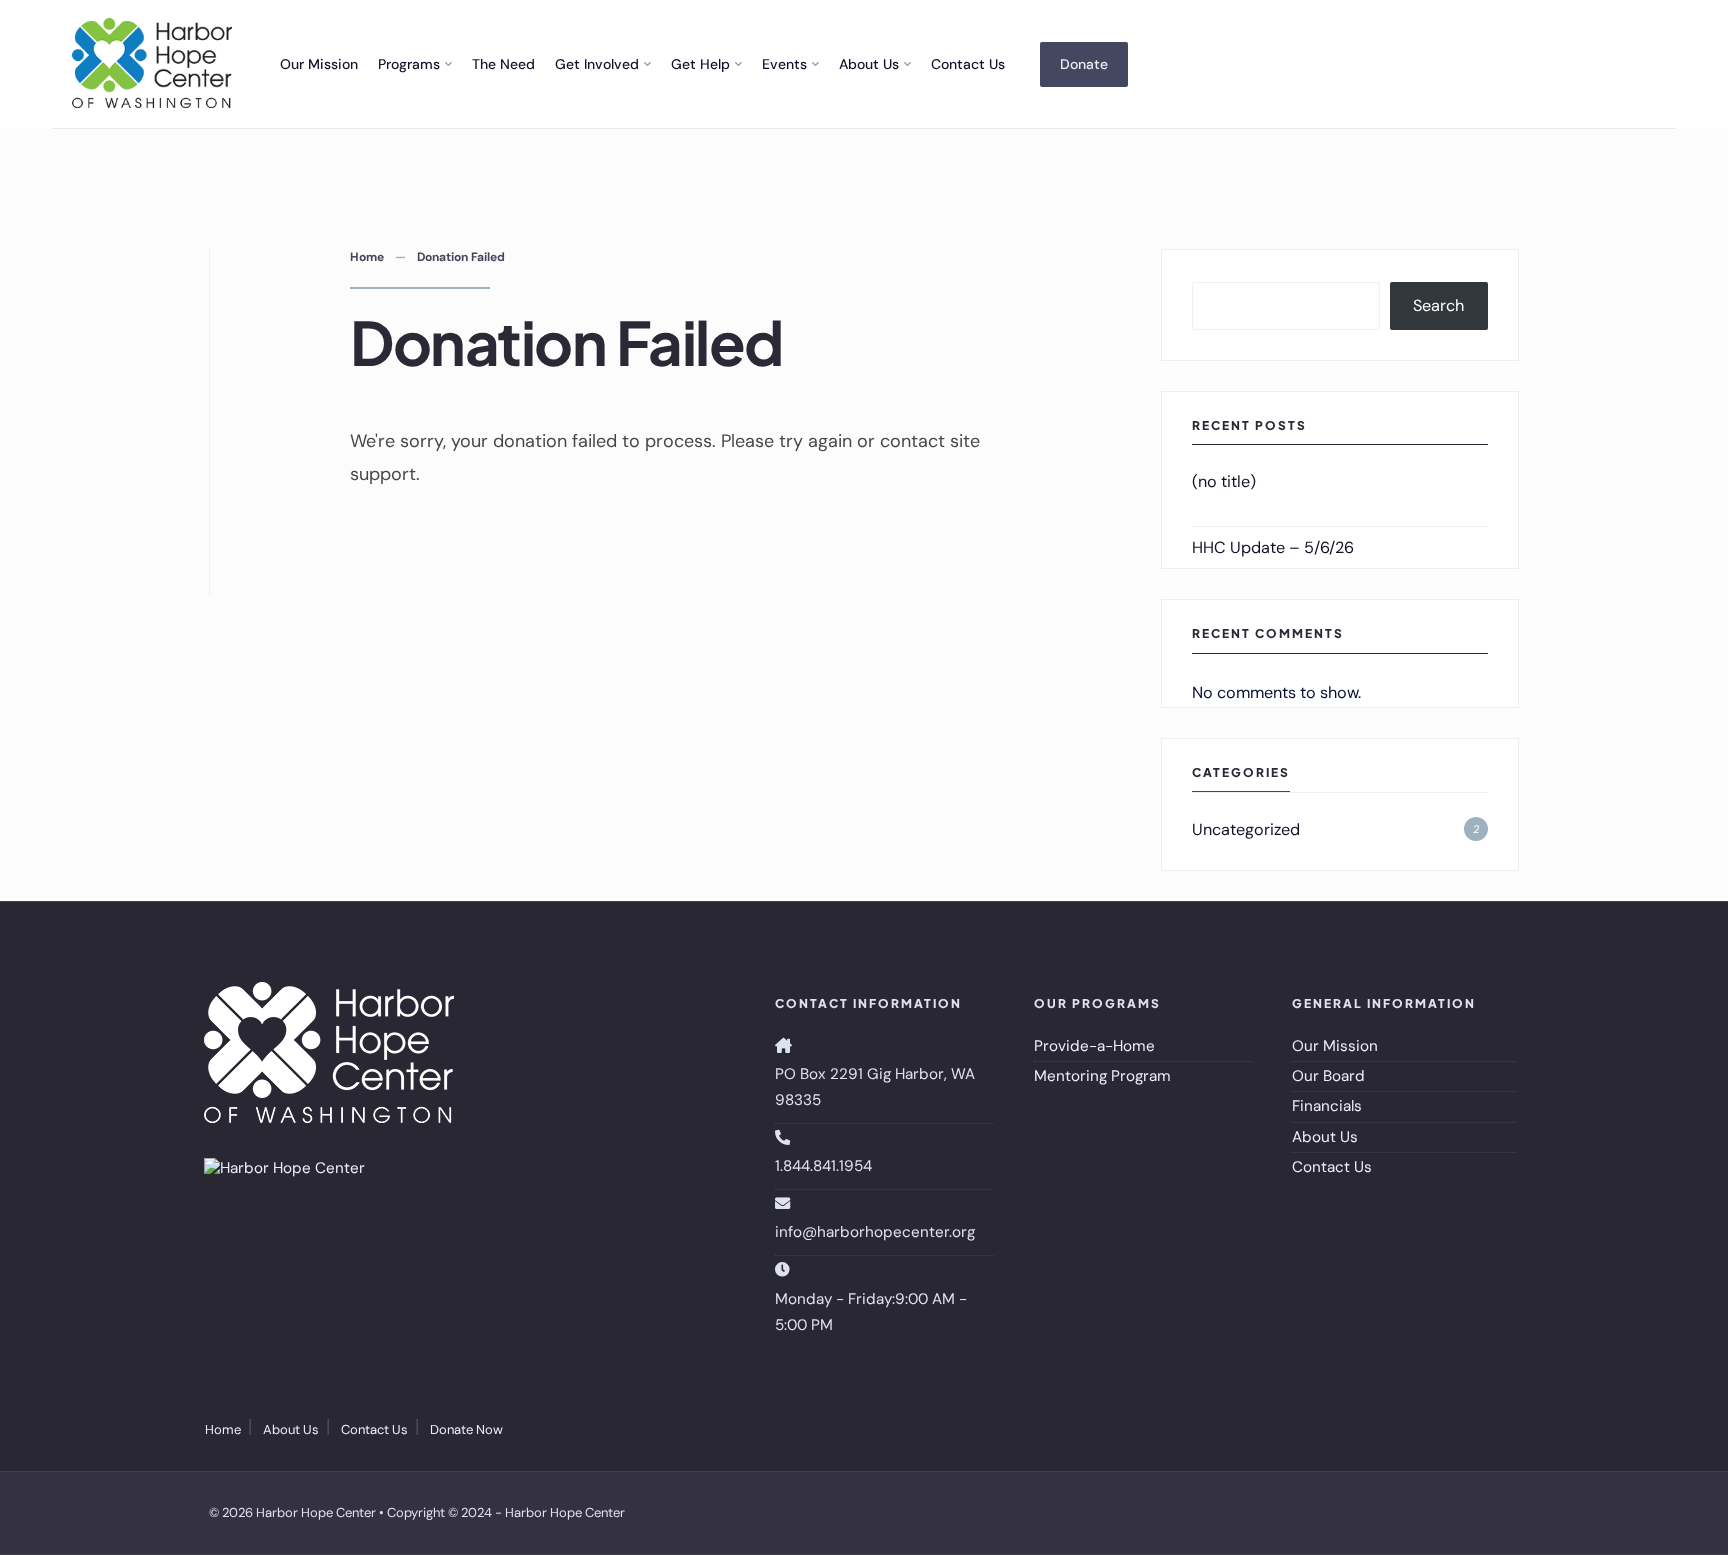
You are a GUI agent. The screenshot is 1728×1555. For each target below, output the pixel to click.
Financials (1327, 1106)
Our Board (1328, 1076)
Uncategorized (1246, 829)
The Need (503, 64)
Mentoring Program (1102, 1076)
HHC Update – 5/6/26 (1273, 547)
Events (784, 64)
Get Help (700, 64)
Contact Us (968, 64)
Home (367, 257)
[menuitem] (415, 64)
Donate (1084, 64)
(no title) (1224, 481)
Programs (409, 64)
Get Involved (597, 64)
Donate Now (466, 1429)
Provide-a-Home (1094, 1046)
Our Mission (319, 64)
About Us (869, 64)
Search (1438, 305)
